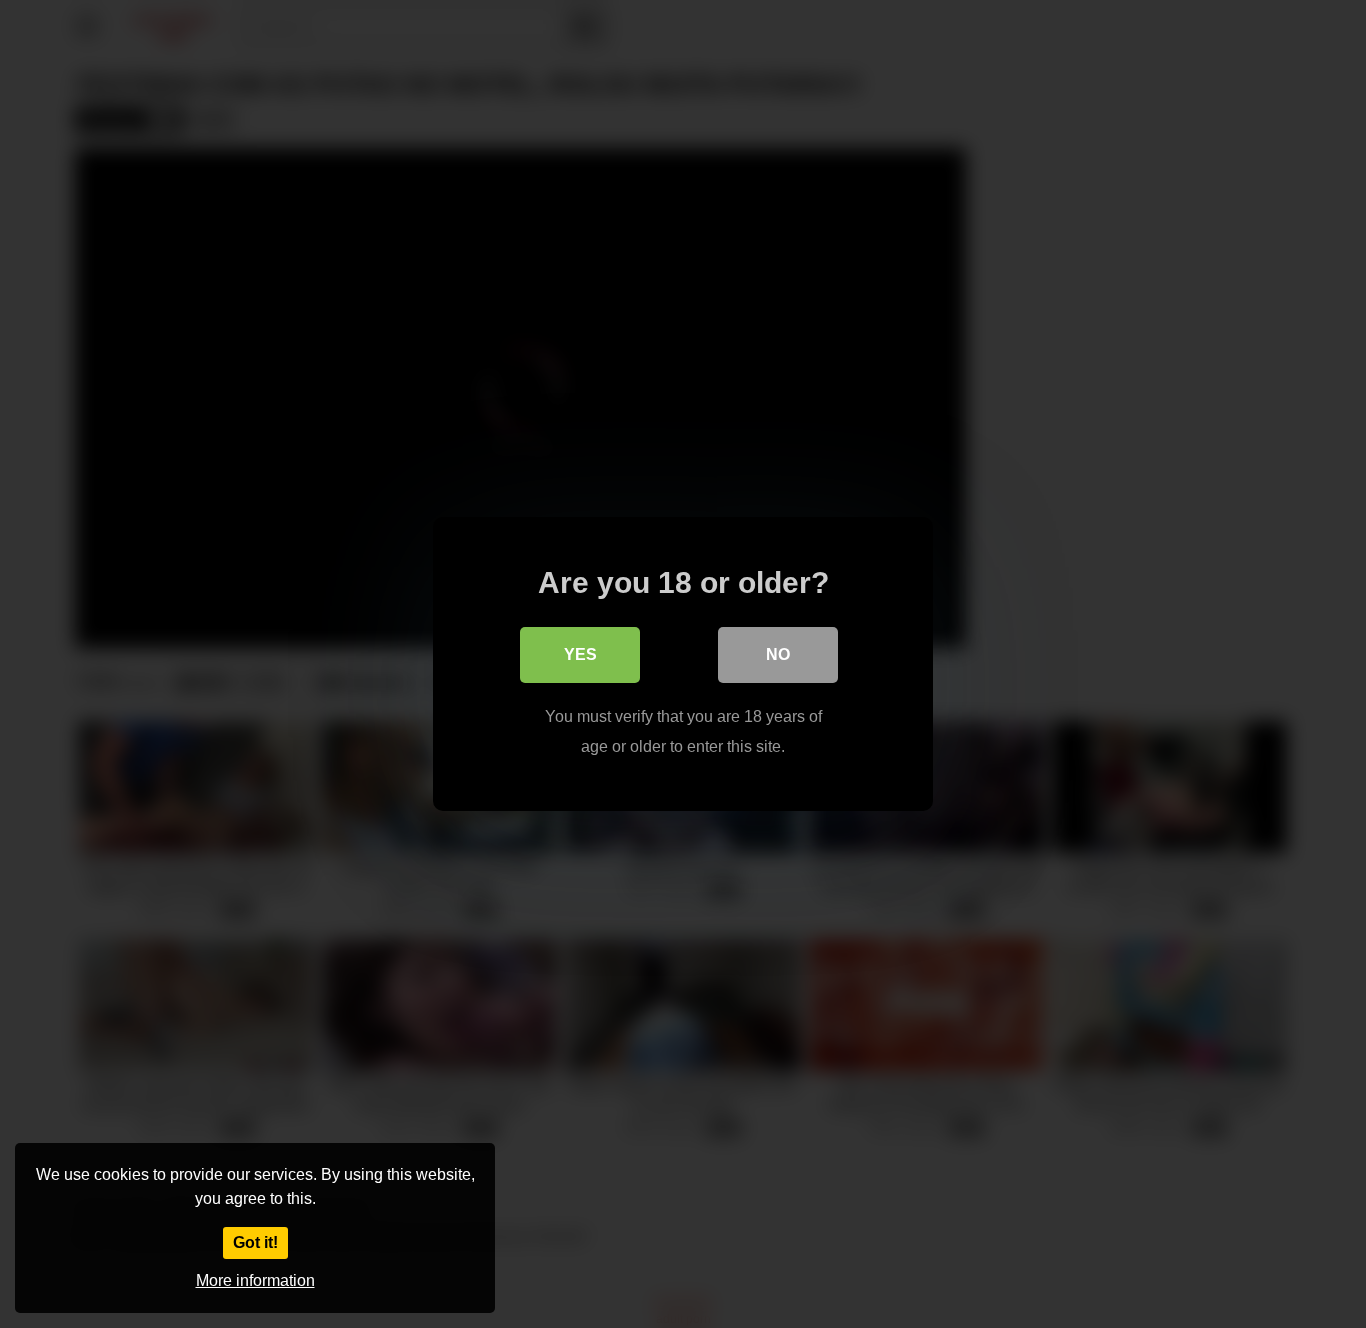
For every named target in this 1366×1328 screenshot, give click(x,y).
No (778, 654)
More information (255, 1280)
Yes (580, 654)
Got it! (255, 1242)
